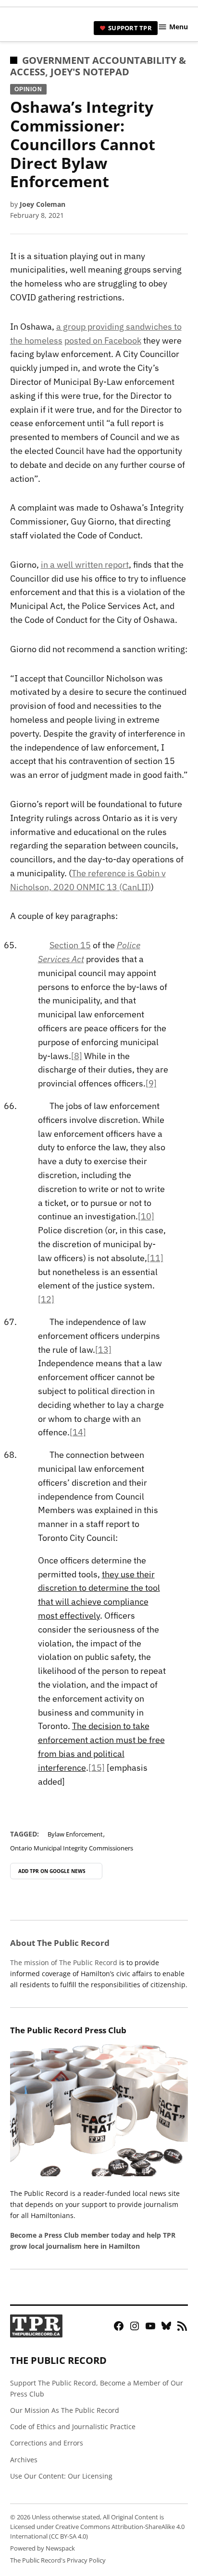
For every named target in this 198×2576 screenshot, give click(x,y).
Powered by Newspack (43, 2548)
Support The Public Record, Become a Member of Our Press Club (97, 2388)
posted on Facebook (103, 340)
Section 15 (70, 945)
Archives (24, 2460)
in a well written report (85, 565)
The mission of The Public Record (64, 1962)
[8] (77, 1056)
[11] (155, 1258)
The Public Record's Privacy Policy (58, 2560)
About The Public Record (60, 1943)
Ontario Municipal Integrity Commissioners (72, 1848)
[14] (78, 1432)
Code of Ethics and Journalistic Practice (73, 2427)
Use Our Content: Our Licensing (61, 2476)
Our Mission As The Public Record (65, 2410)
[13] (103, 1350)
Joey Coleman (43, 204)
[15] (97, 1768)
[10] (146, 1216)
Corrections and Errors (47, 2443)
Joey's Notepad (90, 72)
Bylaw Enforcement (75, 1834)
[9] (151, 1083)
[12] (46, 1299)
